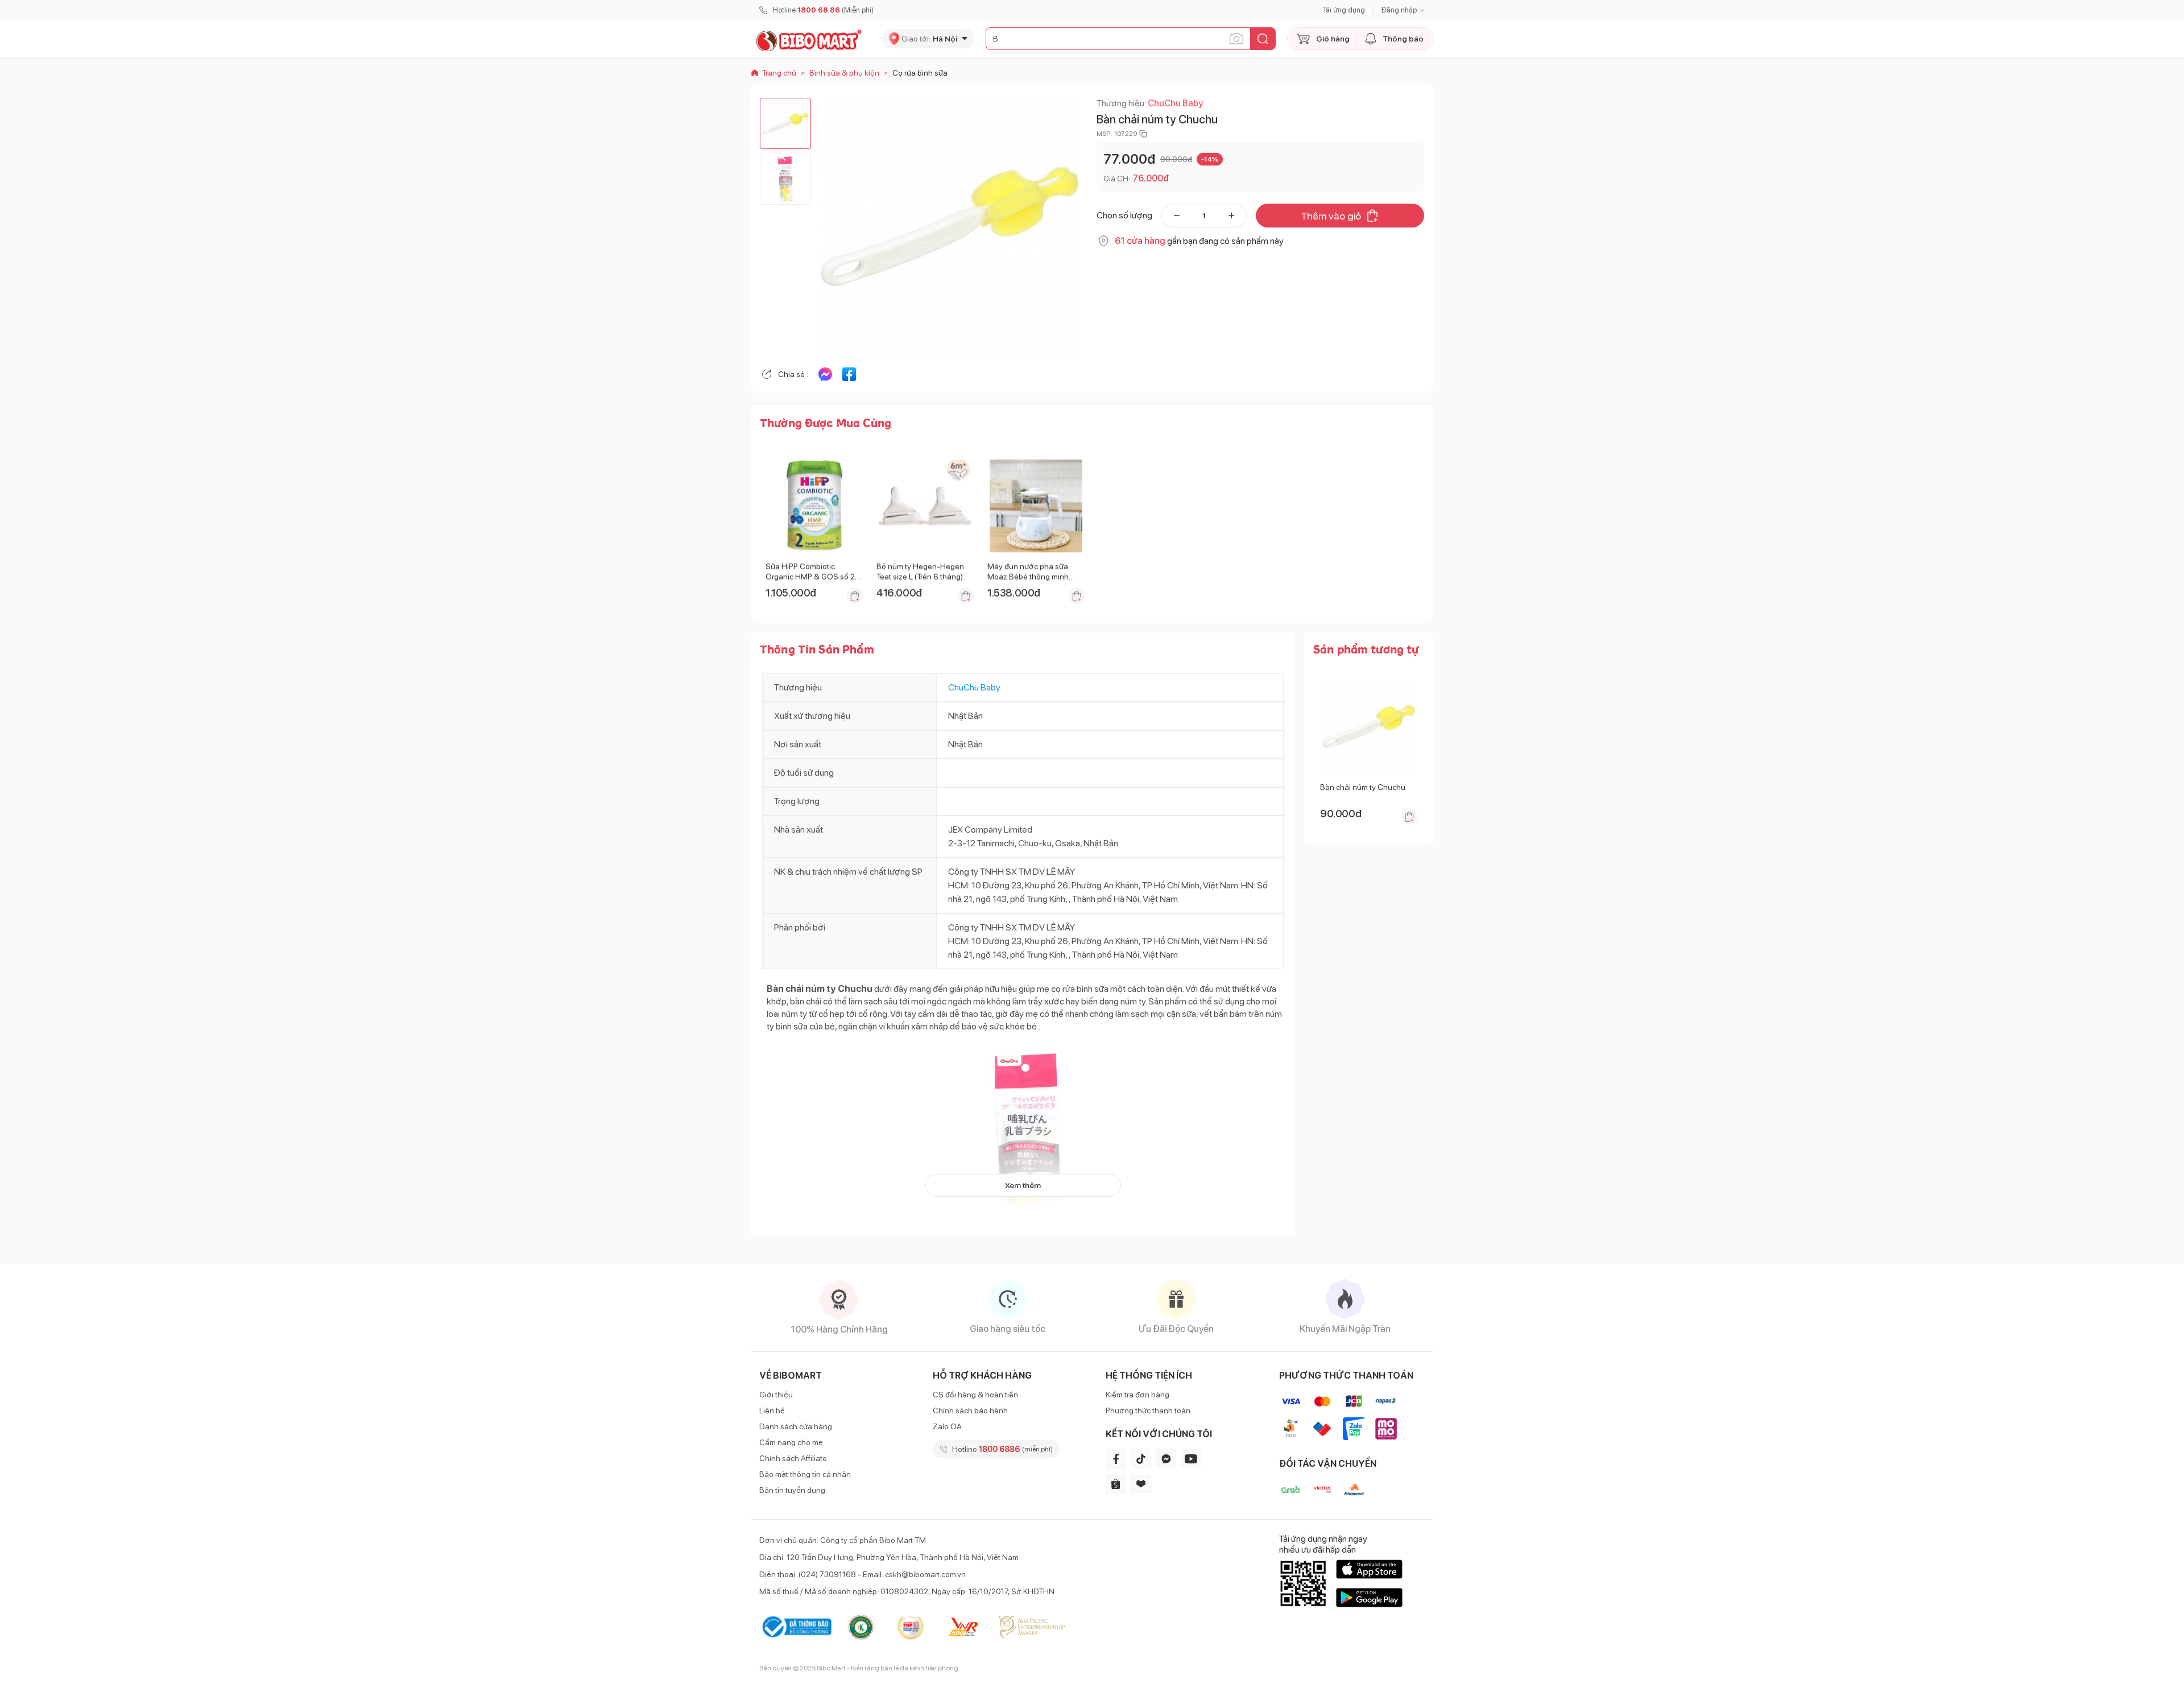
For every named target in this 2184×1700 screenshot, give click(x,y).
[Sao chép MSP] (1143, 134)
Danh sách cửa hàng (796, 1426)
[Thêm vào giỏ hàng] (855, 596)
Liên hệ (772, 1411)
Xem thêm (1023, 1185)
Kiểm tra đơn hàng (1137, 1395)
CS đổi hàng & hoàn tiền (975, 1395)
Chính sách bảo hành (970, 1411)
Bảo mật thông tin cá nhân (805, 1474)
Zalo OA (947, 1426)
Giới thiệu (776, 1395)
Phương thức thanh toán (1148, 1411)
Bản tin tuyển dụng (792, 1490)
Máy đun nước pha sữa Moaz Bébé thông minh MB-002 (1028, 577)
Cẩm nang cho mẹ (791, 1442)
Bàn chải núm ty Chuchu (1363, 787)
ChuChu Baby (1175, 103)
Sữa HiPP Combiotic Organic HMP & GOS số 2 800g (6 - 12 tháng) (810, 577)
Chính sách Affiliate (793, 1458)
